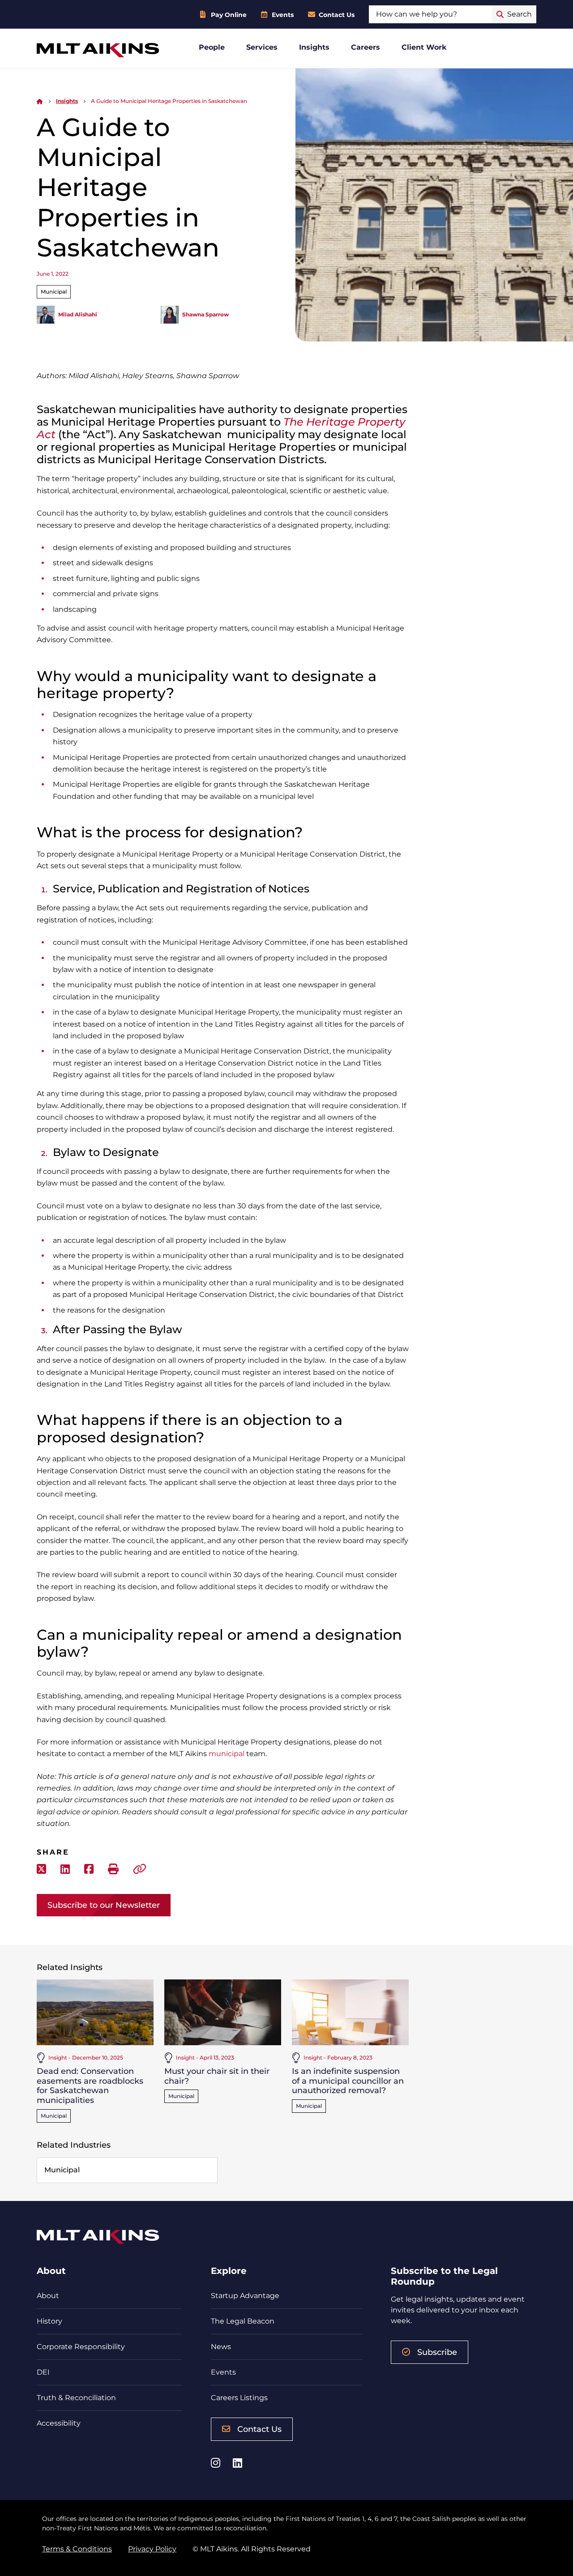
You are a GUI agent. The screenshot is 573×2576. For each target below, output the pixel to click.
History (49, 2321)
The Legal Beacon (243, 2321)
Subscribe (437, 2352)
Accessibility (59, 2423)
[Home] (40, 101)
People (212, 47)
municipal (227, 1754)
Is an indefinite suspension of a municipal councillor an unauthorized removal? (348, 2081)
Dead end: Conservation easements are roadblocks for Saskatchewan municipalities (90, 2086)
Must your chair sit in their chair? (217, 2076)
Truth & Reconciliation (76, 2398)
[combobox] (430, 14)
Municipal (54, 292)
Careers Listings (239, 2398)
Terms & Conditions (77, 2549)
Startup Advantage (245, 2296)
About (48, 2296)
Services (262, 47)
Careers (366, 47)
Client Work (424, 47)
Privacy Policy (152, 2549)
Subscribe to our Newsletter (104, 1905)
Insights (314, 47)
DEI (43, 2372)
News (221, 2347)
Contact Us (337, 15)
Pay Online (229, 15)
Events (283, 15)
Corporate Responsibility (81, 2347)
